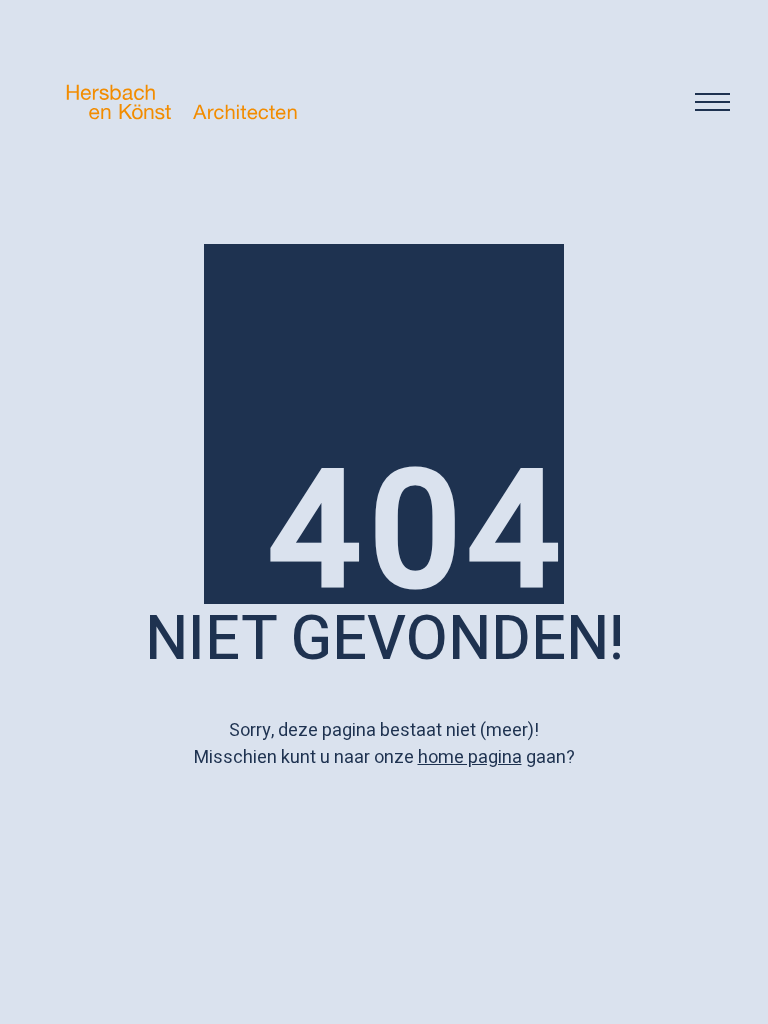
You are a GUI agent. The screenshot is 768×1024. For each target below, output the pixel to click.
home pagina (470, 757)
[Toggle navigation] (712, 102)
